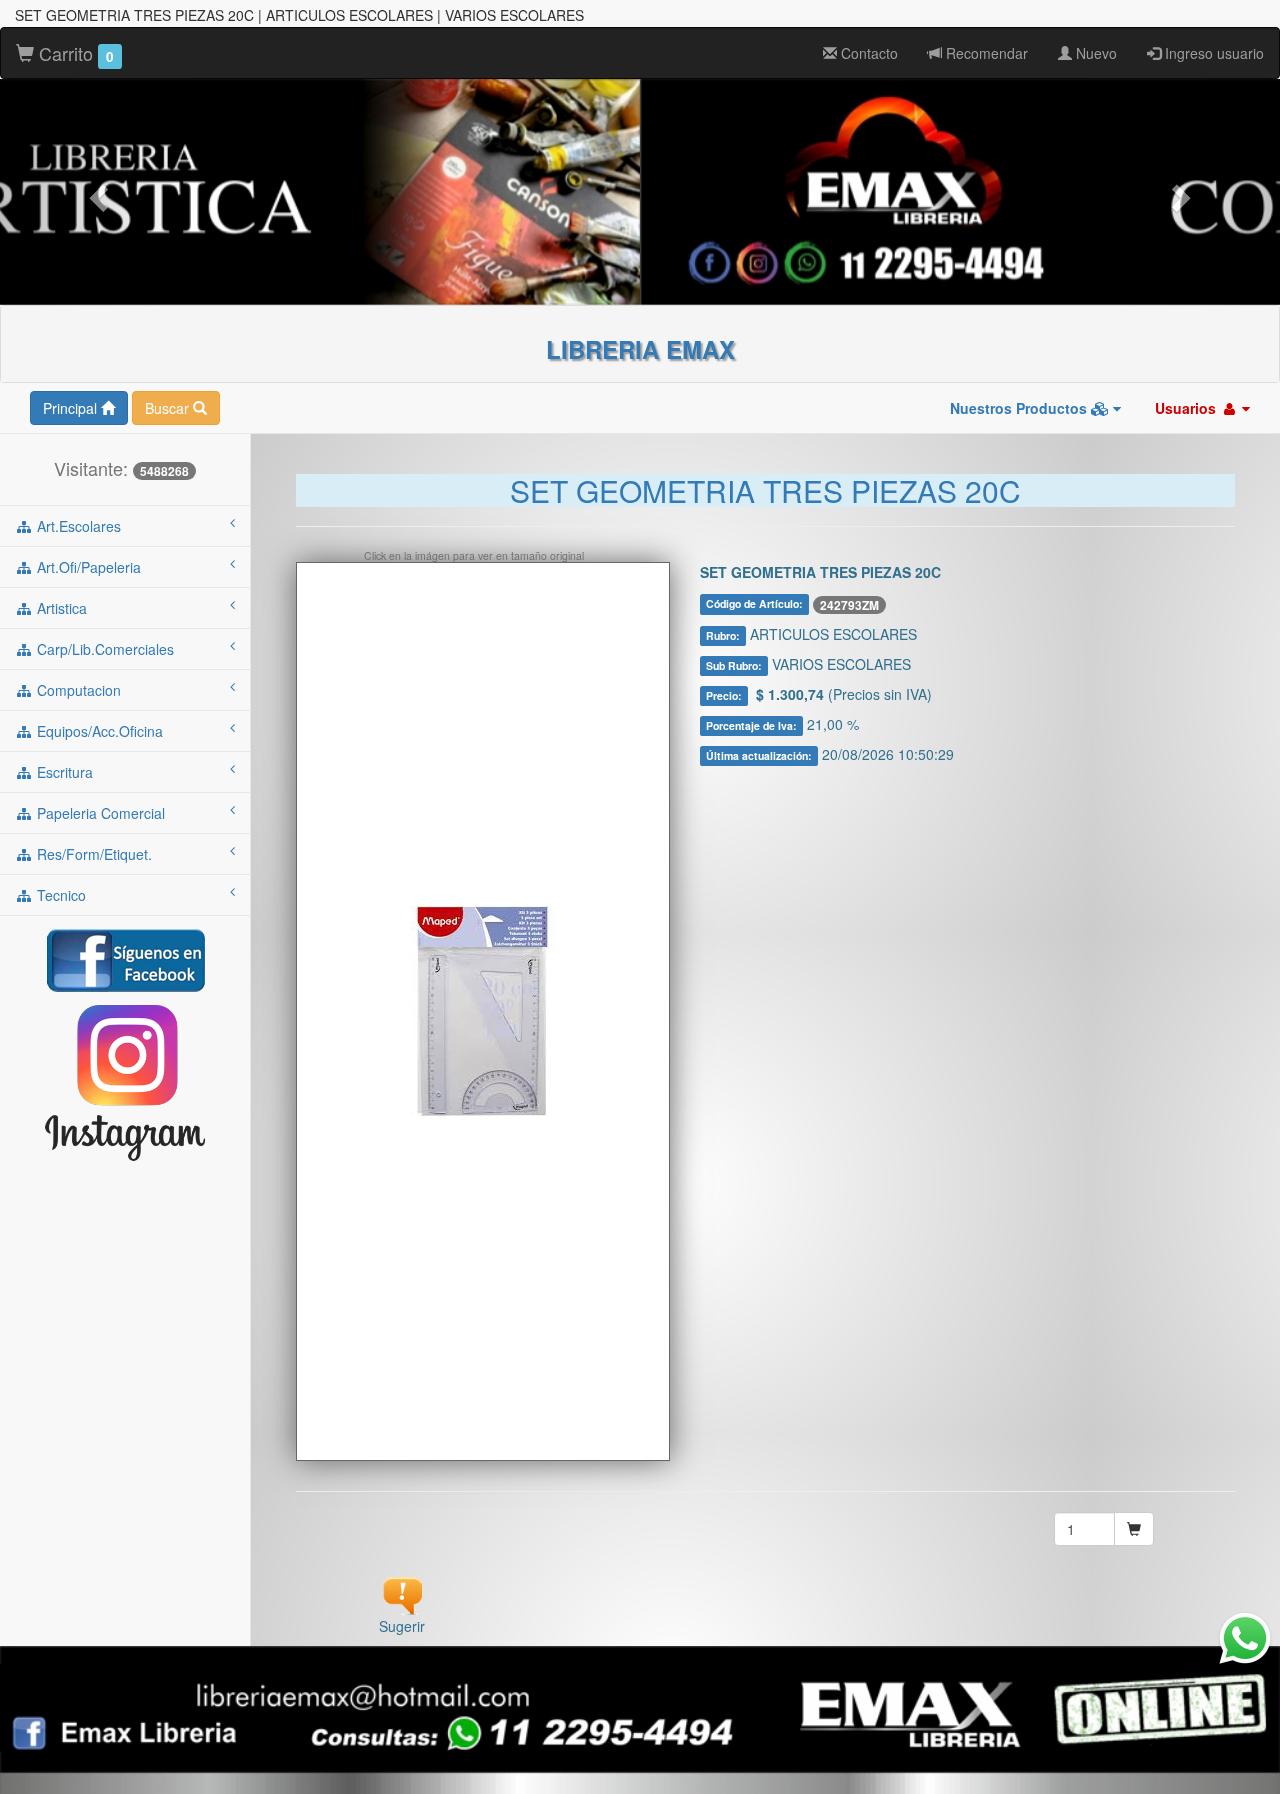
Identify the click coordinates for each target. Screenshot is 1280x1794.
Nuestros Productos (1020, 408)
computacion (77, 690)
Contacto (867, 53)
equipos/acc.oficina (98, 731)
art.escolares (77, 526)
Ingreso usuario (1212, 53)
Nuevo (1094, 53)
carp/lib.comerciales (103, 649)
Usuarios (1187, 408)
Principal (72, 408)
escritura (63, 772)
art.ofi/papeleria (87, 567)
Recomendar (985, 53)
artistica (60, 608)
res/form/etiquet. (92, 854)
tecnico (59, 895)
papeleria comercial (99, 813)
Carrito (74, 53)
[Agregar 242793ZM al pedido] (1134, 1529)
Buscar (169, 408)
